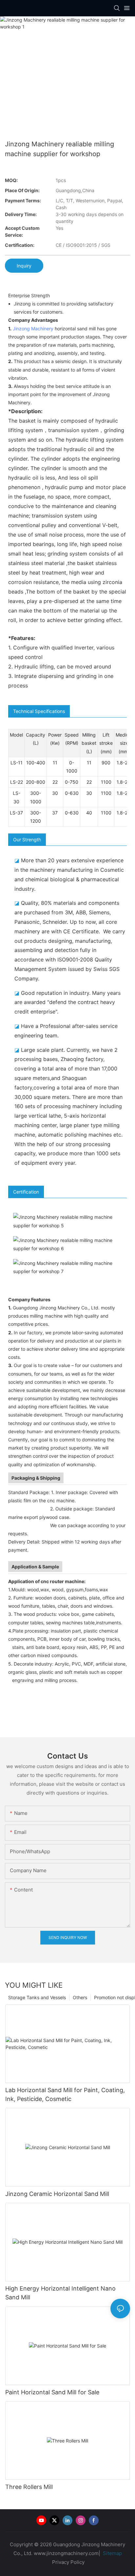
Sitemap (112, 2553)
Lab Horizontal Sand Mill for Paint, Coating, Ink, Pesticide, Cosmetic (65, 2094)
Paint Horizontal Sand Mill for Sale (52, 2392)
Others (80, 1997)
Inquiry (24, 266)
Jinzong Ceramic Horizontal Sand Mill (57, 2194)
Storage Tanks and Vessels (37, 1997)
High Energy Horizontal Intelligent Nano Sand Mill (60, 2293)
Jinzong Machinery (33, 329)
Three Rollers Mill (29, 2487)
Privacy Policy (68, 2562)
